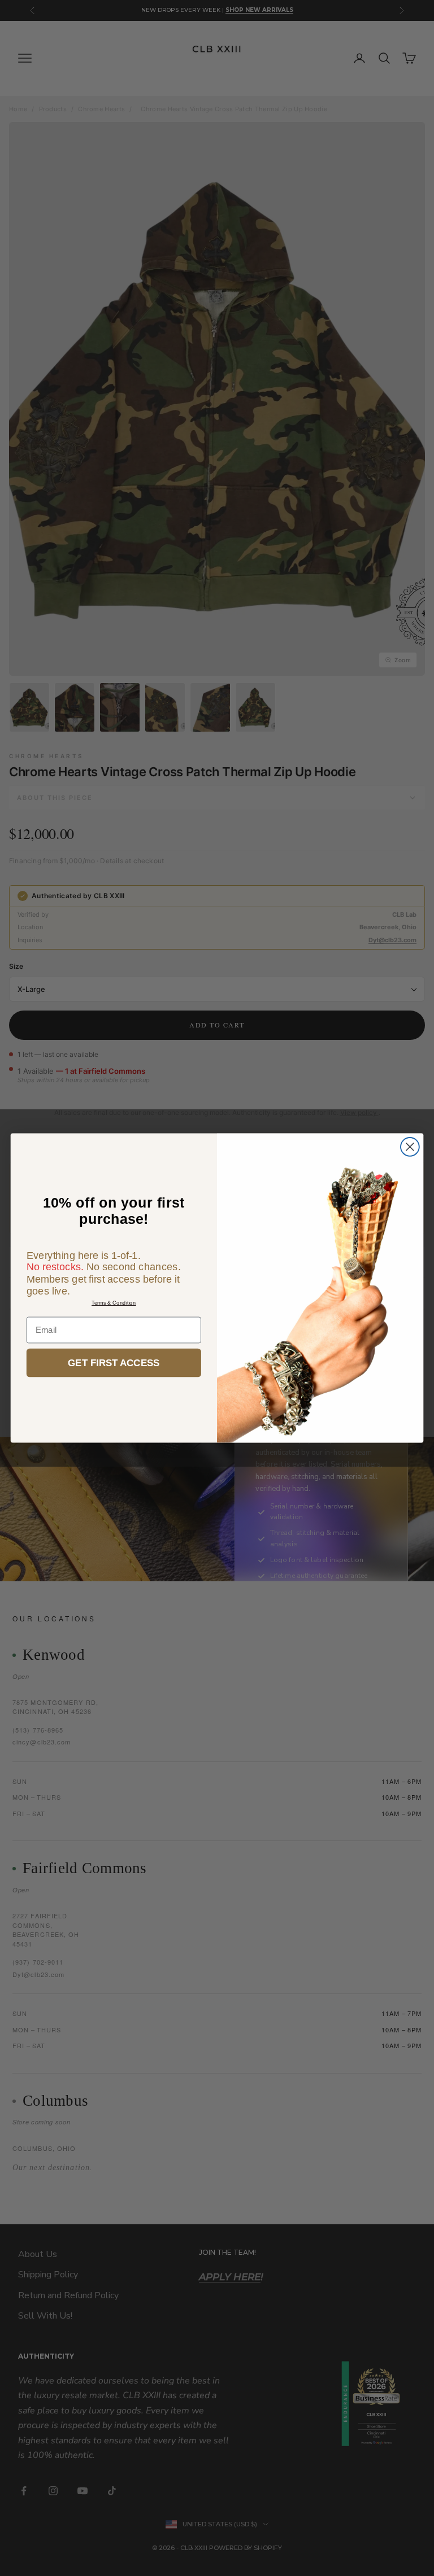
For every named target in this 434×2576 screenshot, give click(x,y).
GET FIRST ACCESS (114, 1363)
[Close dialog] (410, 1147)
